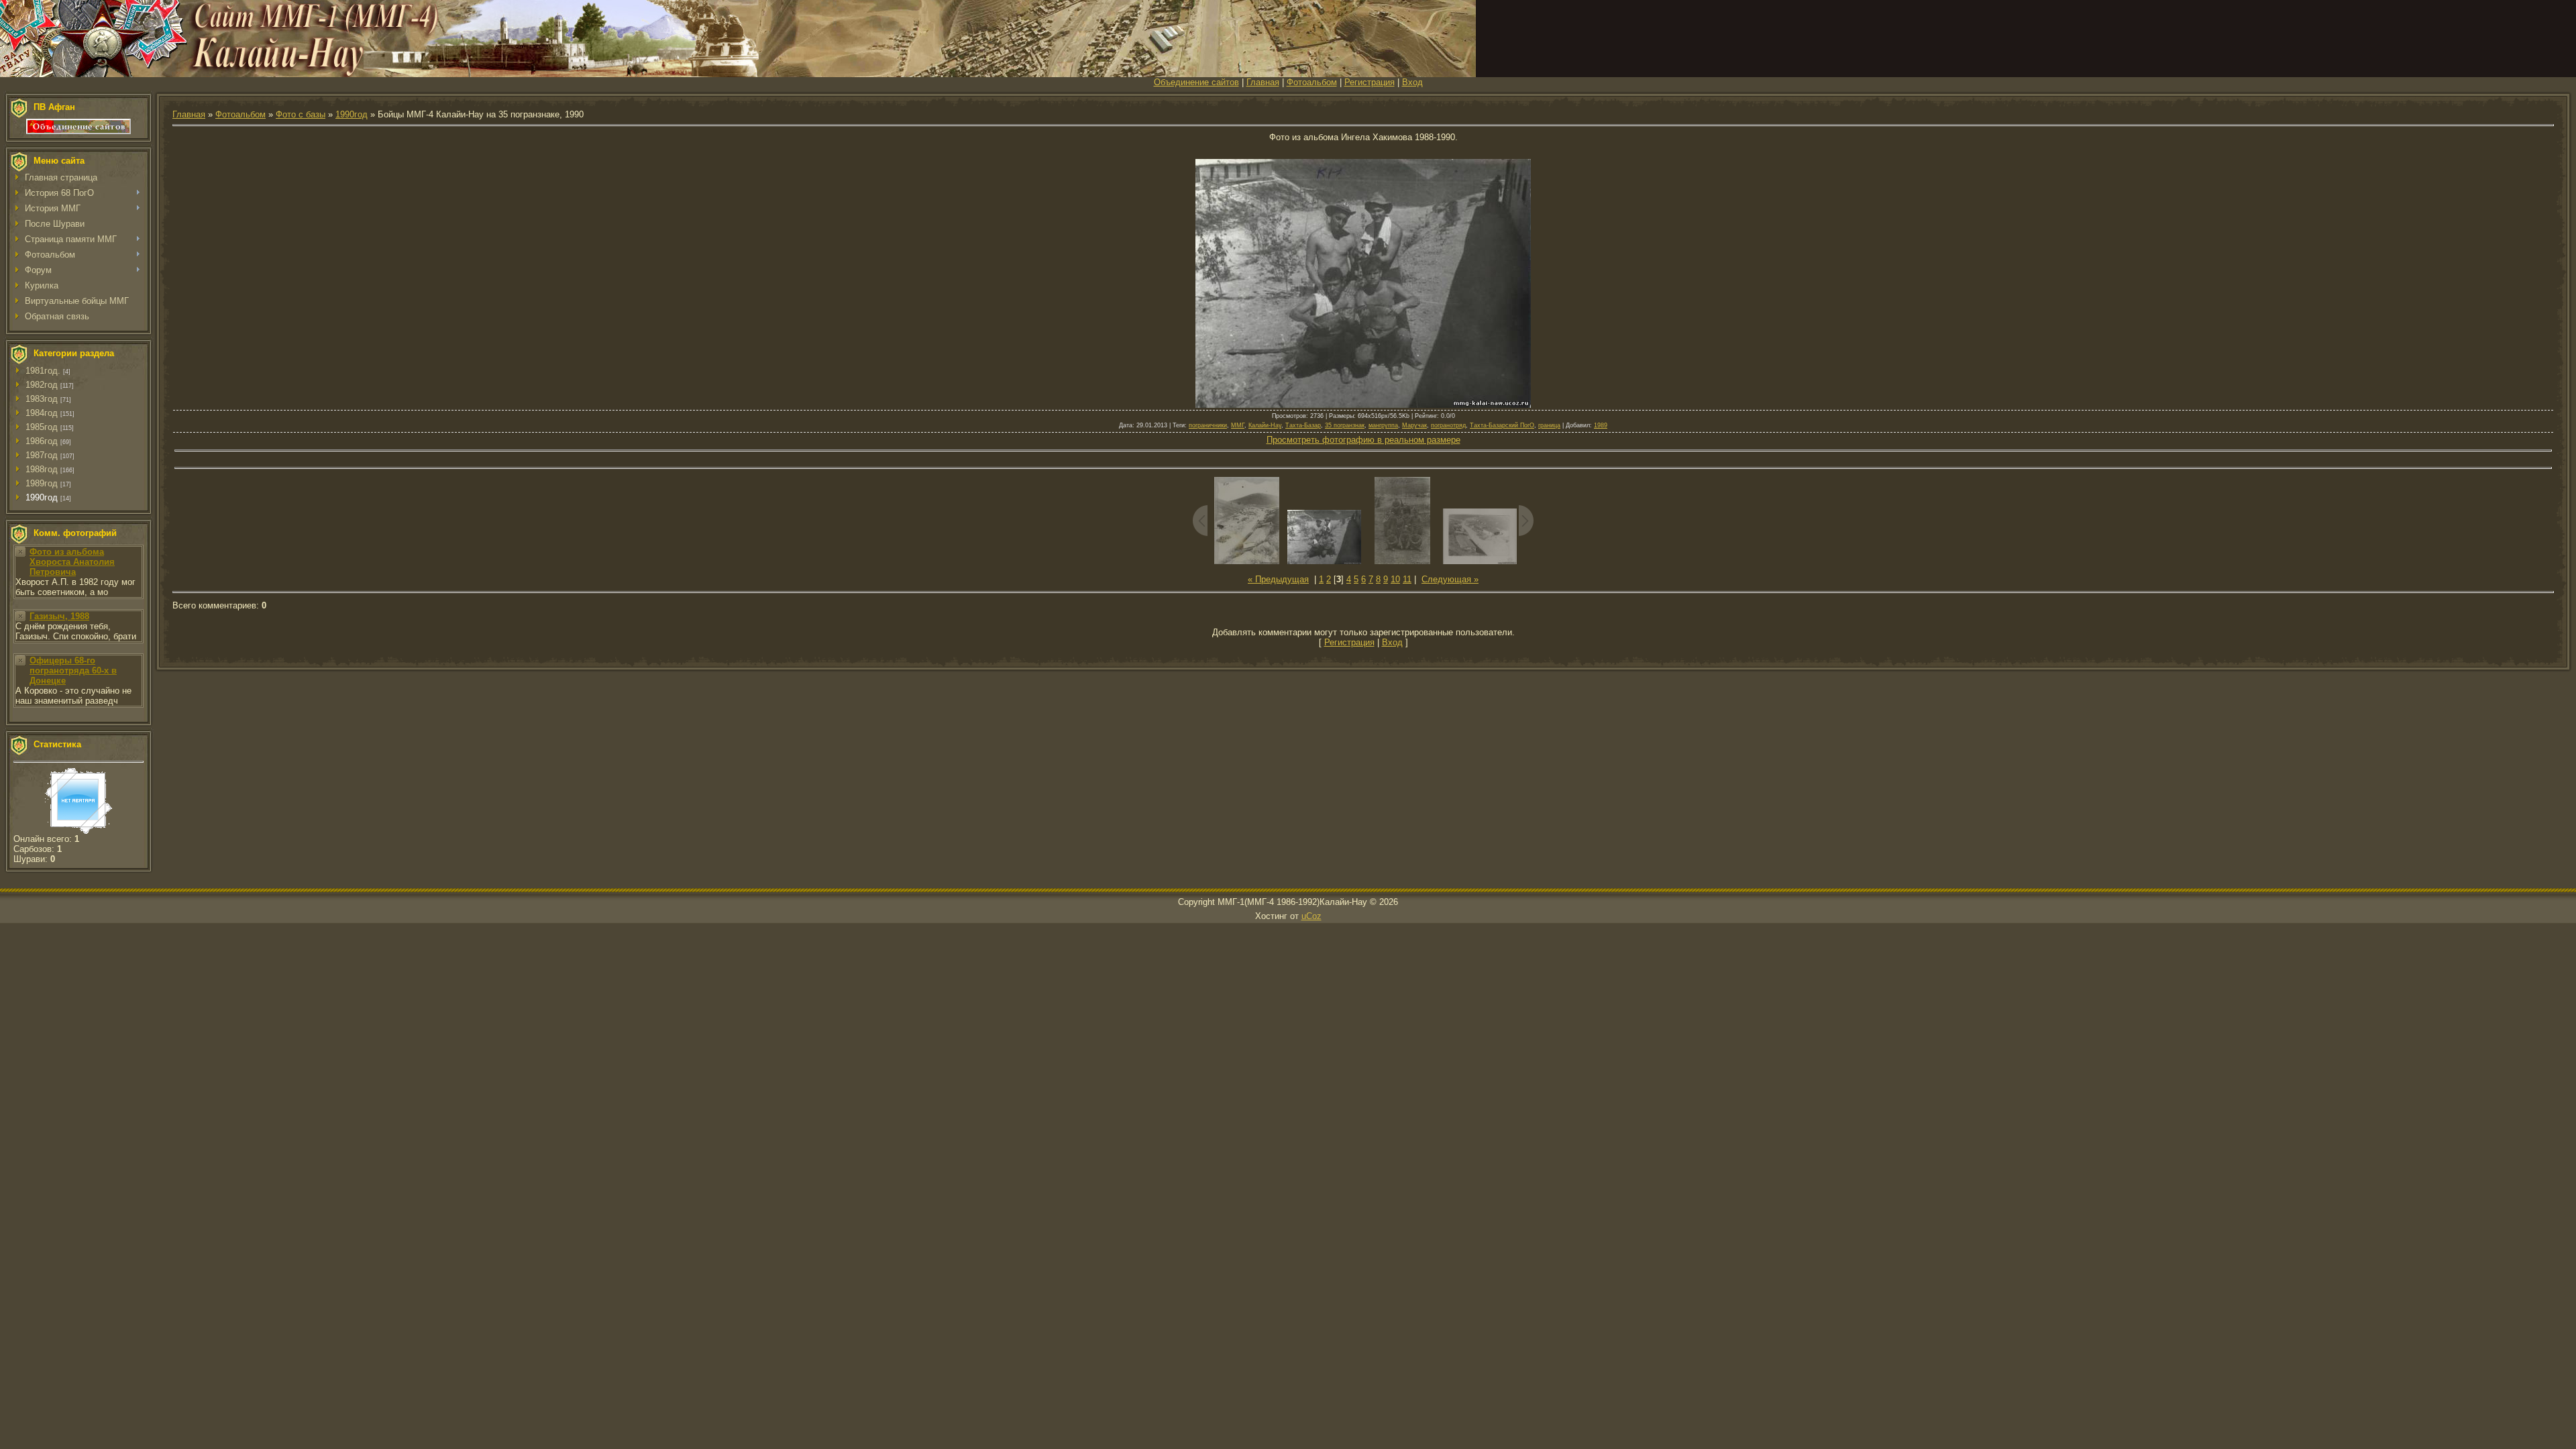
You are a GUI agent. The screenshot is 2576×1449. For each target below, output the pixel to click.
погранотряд (1448, 425)
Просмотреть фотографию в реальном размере (1363, 440)
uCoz (1311, 916)
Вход (1412, 82)
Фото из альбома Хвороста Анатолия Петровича (72, 562)
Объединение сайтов (1196, 82)
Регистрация (1370, 82)
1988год (42, 469)
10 (1395, 579)
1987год (42, 455)
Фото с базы (301, 114)
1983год (42, 399)
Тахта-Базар (1303, 425)
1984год (42, 413)
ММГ (1238, 425)
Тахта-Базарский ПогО (1502, 425)
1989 (1601, 425)
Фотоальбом (1312, 82)
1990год (42, 497)
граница (1549, 425)
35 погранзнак (1345, 425)
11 (1407, 579)
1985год (42, 427)
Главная (1263, 82)
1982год (42, 385)
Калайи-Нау (1265, 425)
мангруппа (1383, 425)
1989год (42, 483)
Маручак (1414, 425)
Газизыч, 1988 (59, 616)
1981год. (43, 371)
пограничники (1208, 425)
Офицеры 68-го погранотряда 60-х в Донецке (73, 670)
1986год (42, 441)
